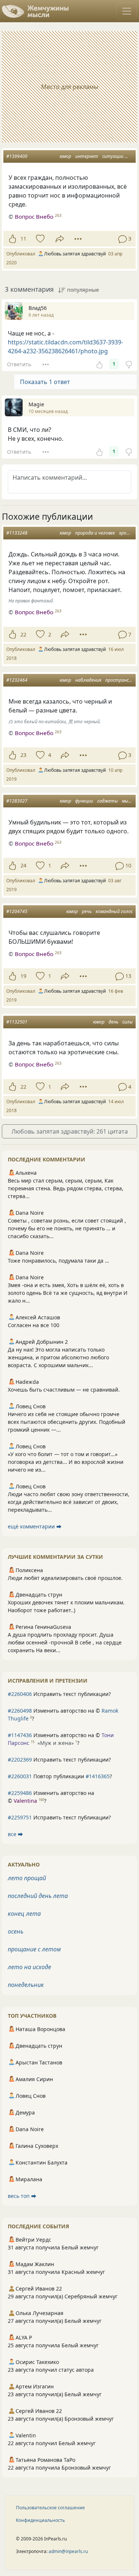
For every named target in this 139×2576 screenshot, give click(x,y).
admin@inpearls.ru (68, 2551)
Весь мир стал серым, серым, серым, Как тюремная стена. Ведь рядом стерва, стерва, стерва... (66, 1188)
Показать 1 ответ (45, 382)
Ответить (19, 364)
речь (87, 911)
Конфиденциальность (40, 2520)
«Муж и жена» (56, 1743)
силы (128, 1022)
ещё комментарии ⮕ (35, 1526)
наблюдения (88, 680)
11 (23, 239)
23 (23, 755)
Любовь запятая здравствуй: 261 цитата (70, 1131)
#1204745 (17, 911)
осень (16, 1931)
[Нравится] (12, 239)
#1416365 (98, 1776)
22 (23, 634)
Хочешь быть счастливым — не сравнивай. (64, 1390)
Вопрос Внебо (34, 216)
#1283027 (17, 801)
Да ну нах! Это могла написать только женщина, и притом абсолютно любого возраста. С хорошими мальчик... (58, 1357)
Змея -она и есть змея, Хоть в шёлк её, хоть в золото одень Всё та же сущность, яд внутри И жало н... (68, 1293)
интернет (87, 156)
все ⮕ (15, 1834)
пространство (121, 680)
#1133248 (17, 533)
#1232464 (17, 680)
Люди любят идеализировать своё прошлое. (65, 1578)
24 (23, 865)
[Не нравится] (129, 364)
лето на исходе (29, 1967)
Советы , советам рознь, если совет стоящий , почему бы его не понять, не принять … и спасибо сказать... (67, 1228)
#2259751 (20, 1817)
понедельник (26, 1985)
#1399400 (17, 156)
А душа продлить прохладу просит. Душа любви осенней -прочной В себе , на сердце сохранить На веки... (65, 1642)
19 (23, 976)
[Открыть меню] (127, 11)
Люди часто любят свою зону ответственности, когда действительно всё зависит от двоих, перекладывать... (69, 1502)
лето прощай (27, 1878)
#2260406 (20, 1694)
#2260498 (20, 1711)
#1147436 (20, 1735)
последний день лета (38, 1896)
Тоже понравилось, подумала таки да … (58, 1261)
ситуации (113, 156)
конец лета (24, 1914)
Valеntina (25, 1801)
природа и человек (95, 533)
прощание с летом (34, 1949)
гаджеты (107, 801)
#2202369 (20, 1760)
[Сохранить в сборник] (39, 239)
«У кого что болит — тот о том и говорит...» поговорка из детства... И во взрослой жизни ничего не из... (66, 1462)
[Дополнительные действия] (78, 239)
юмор (65, 156)
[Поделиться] (60, 239)
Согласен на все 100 (34, 1325)
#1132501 (17, 1022)
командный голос (114, 911)
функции (84, 801)
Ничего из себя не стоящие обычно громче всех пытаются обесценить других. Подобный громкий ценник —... (67, 1422)
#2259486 (20, 1793)
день (113, 1022)
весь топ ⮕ (22, 2196)
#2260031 (20, 1776)
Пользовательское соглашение (50, 2508)
